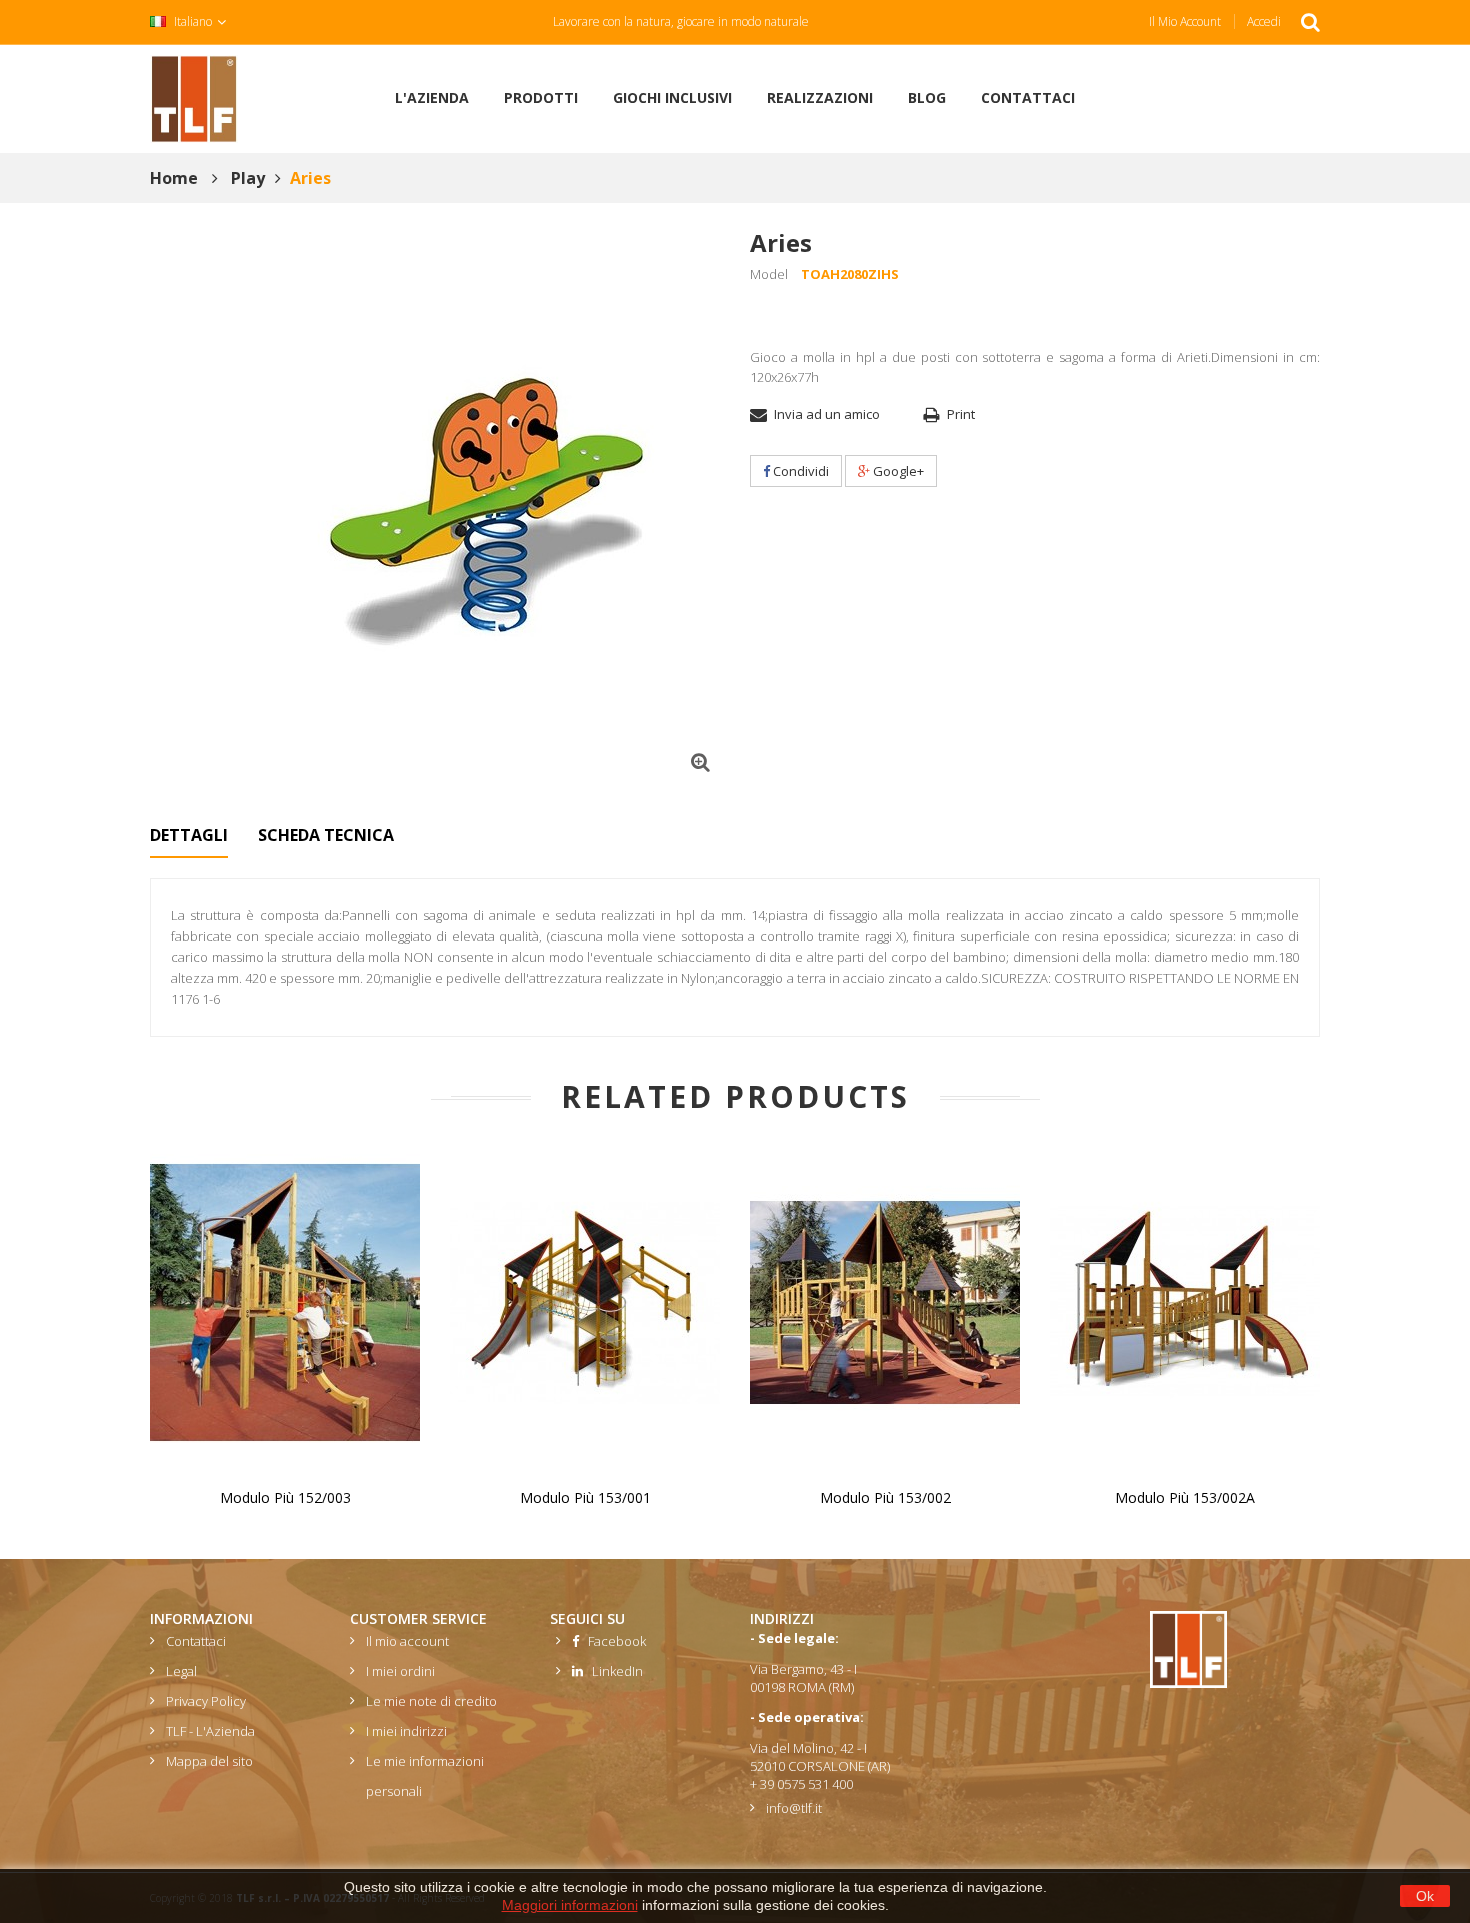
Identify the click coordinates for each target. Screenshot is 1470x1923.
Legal (181, 1671)
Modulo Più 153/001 (585, 1497)
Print (961, 414)
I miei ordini (400, 1671)
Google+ (897, 471)
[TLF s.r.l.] (194, 97)
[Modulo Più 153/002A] (1185, 1301)
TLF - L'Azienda (210, 1731)
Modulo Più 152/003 (285, 1497)
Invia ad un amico (827, 414)
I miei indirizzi (406, 1731)
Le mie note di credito (431, 1701)
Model (769, 274)
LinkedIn (613, 1671)
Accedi (1264, 21)
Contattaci (196, 1641)
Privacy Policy (206, 1701)
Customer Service (418, 1618)
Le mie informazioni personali (425, 1776)
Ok (1425, 1896)
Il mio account (1185, 21)
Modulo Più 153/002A (1185, 1497)
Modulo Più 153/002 (885, 1497)
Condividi (799, 471)
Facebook (612, 1641)
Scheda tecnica (326, 835)
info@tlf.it (794, 1808)
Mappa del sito (209, 1761)
